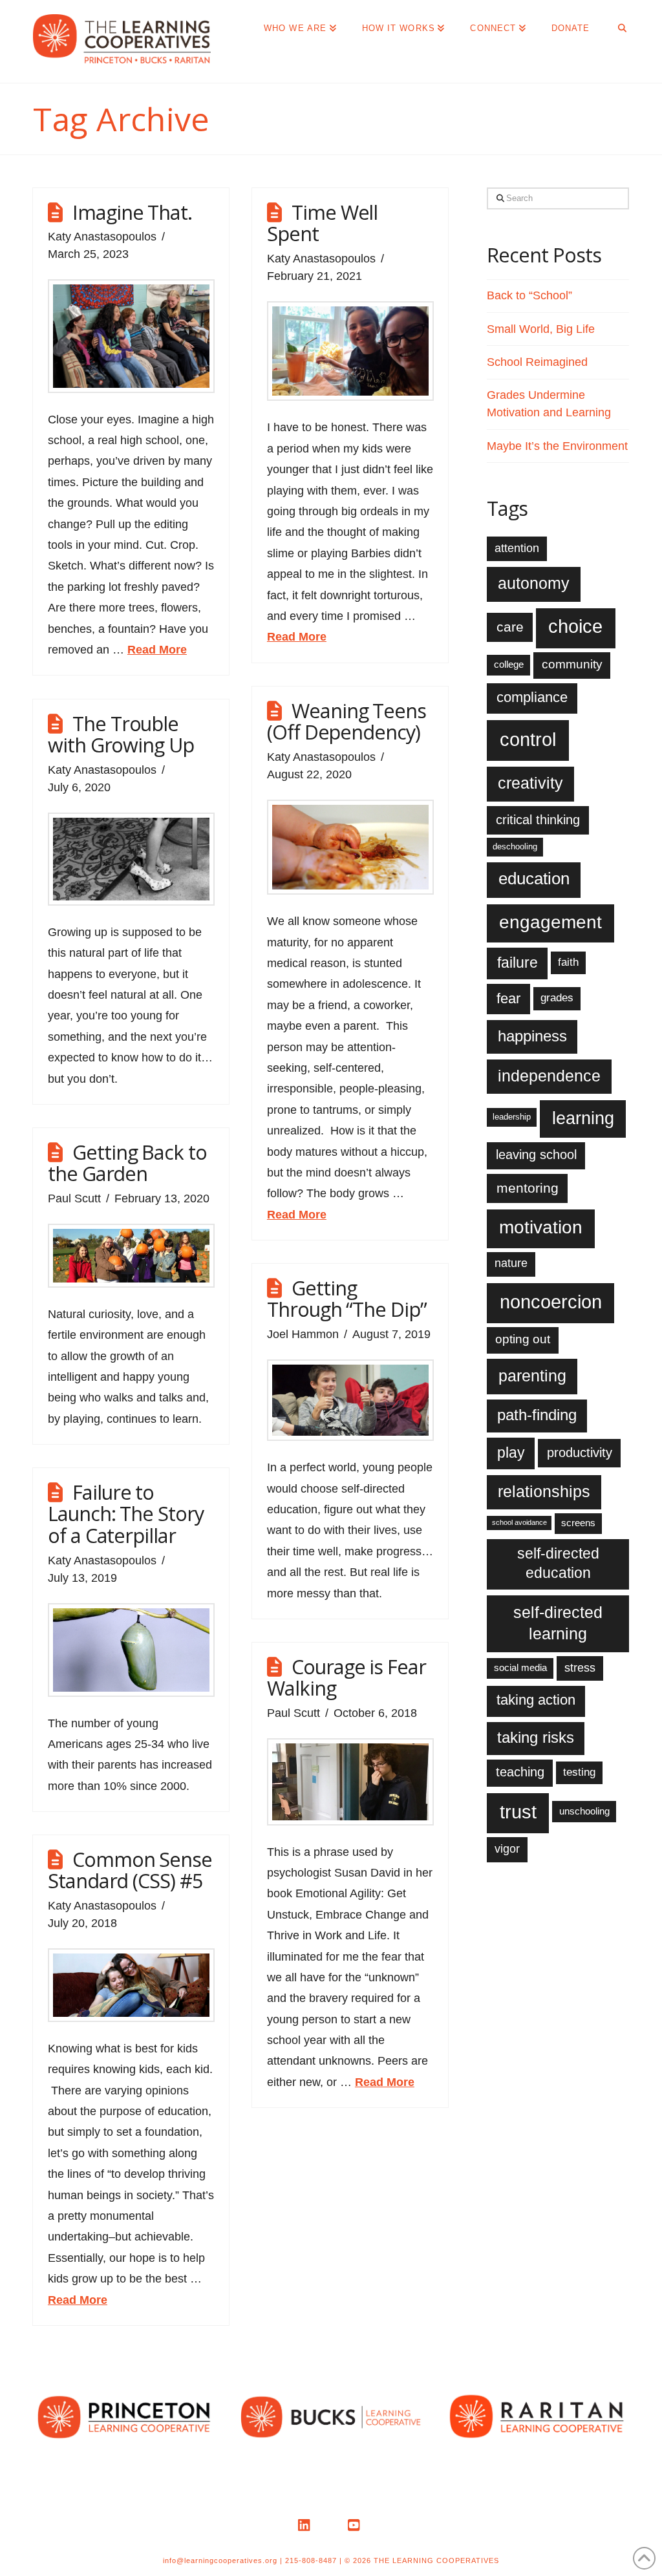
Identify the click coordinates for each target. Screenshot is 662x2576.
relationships (544, 1491)
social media (520, 1667)
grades (557, 998)
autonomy (534, 583)
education (534, 878)
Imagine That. (132, 212)
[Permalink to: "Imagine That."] (131, 336)
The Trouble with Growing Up (121, 734)
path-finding (537, 1415)
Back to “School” (529, 295)
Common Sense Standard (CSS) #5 (130, 1870)
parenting (532, 1376)
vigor (507, 1849)
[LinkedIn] (306, 2526)
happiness (532, 1036)
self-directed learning (558, 1623)
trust (518, 1812)
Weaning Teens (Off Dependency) (347, 721)
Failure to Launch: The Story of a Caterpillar (126, 1514)
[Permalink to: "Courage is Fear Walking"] (350, 1782)
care (510, 627)
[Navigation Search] (615, 26)
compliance (532, 697)
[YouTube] (356, 2526)
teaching (520, 1772)
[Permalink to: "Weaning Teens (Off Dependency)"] (350, 847)
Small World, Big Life (541, 329)
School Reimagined (537, 362)
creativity (530, 783)
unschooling (584, 1811)
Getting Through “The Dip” (347, 1299)
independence (549, 1076)
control (528, 739)
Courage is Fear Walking (347, 1677)
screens (578, 1523)
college (509, 664)
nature (511, 1263)
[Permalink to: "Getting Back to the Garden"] (131, 1256)
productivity (580, 1453)
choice (575, 626)
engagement (550, 922)
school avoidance (519, 1522)
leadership (512, 1117)
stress (580, 1668)
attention (517, 548)
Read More (157, 650)
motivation (541, 1227)
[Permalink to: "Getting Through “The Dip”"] (350, 1400)
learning (583, 1118)
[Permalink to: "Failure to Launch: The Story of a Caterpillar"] (131, 1650)
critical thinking (538, 820)
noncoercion (551, 1302)
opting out (523, 1339)
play (511, 1453)
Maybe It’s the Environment (557, 446)
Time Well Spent (322, 223)
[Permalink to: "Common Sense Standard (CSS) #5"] (131, 1985)
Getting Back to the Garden (127, 1163)
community (572, 664)
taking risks (536, 1738)
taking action (536, 1700)
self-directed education (558, 1563)
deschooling (515, 846)
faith (568, 962)
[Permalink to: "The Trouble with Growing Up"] (131, 859)
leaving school (536, 1155)
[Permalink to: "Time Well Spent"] (350, 351)
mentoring (528, 1188)
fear (508, 998)
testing (579, 1772)
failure (518, 963)
